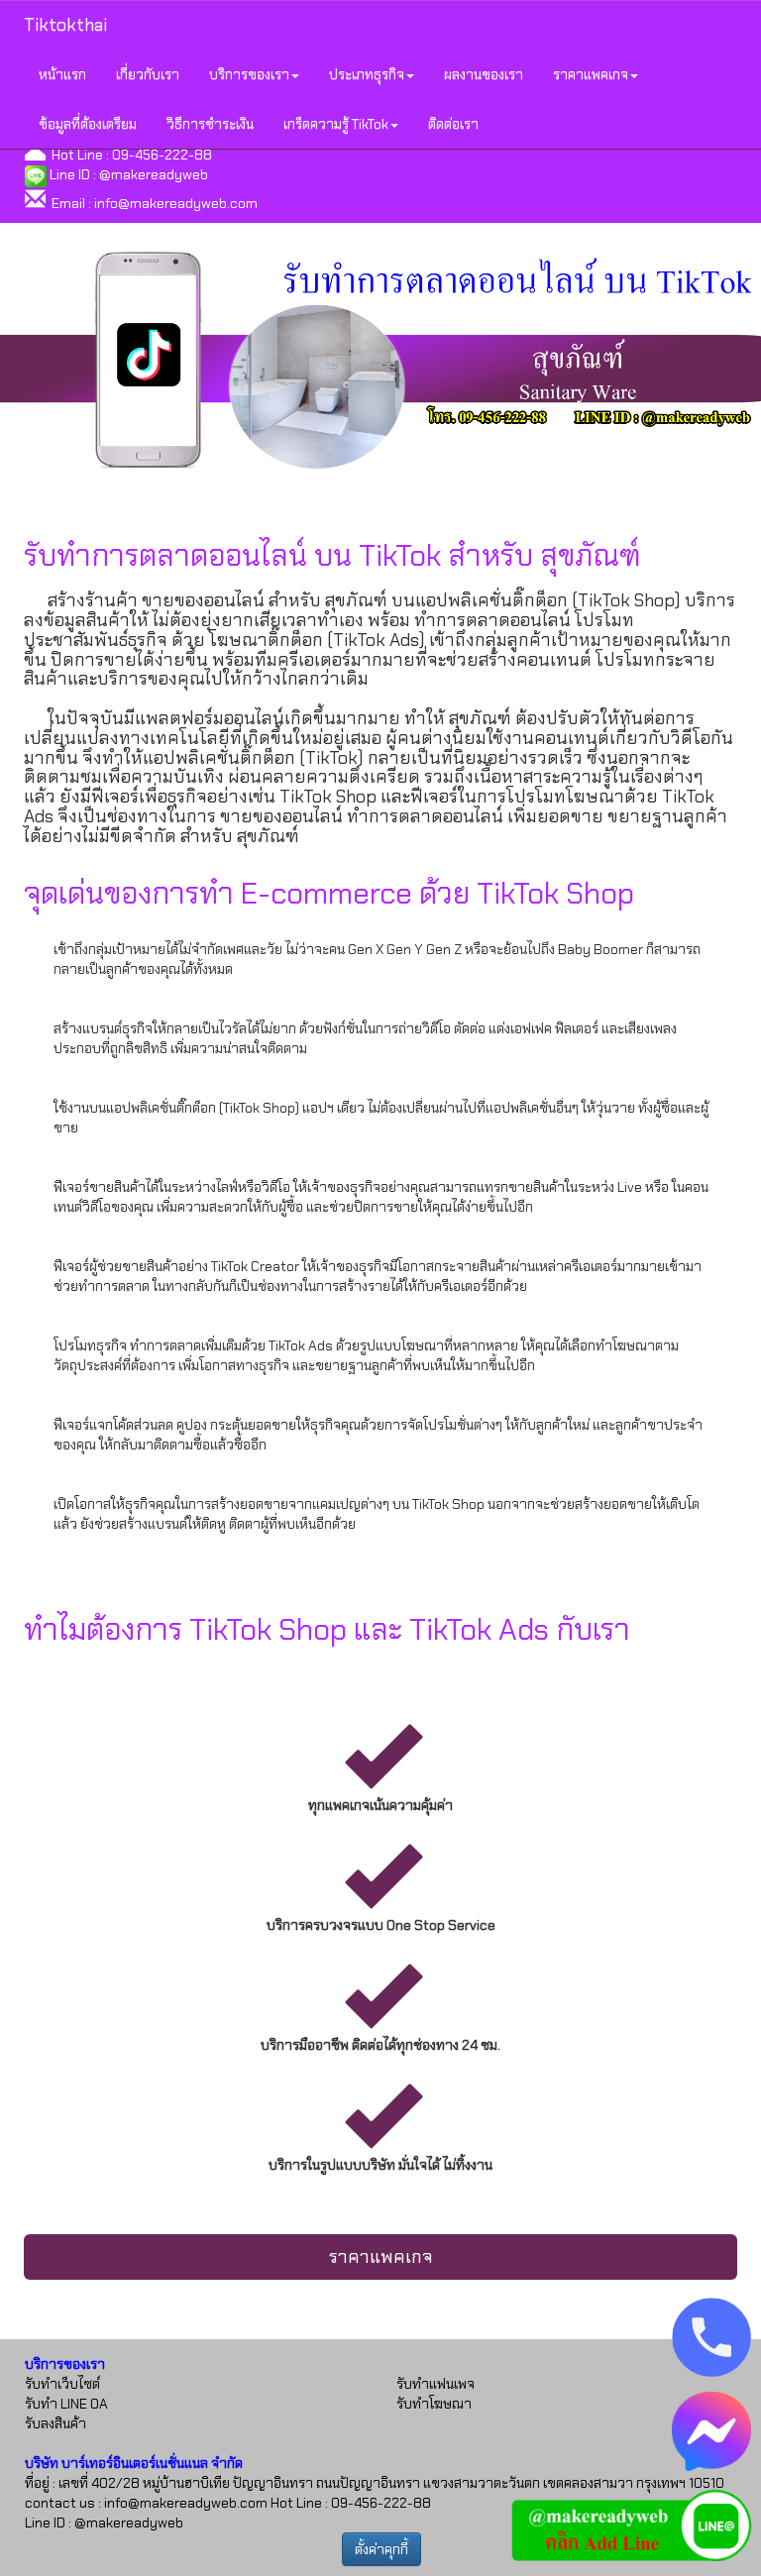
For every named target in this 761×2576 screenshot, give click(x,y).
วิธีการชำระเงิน (210, 124)
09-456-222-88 (162, 155)
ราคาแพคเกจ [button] (591, 74)
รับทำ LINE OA (66, 2404)
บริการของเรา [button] (249, 74)
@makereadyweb (154, 174)
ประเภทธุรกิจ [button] (367, 74)
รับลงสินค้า (55, 2423)
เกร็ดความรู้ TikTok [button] (336, 124)
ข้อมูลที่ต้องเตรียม (88, 124)
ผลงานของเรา (484, 74)
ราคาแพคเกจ (381, 2257)
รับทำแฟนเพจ (435, 2384)
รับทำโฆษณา (434, 2404)
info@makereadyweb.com (176, 203)
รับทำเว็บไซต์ (62, 2384)
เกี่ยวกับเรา (148, 74)
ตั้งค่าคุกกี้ (381, 2549)
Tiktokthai (65, 25)
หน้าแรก (62, 74)
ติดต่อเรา (453, 124)
